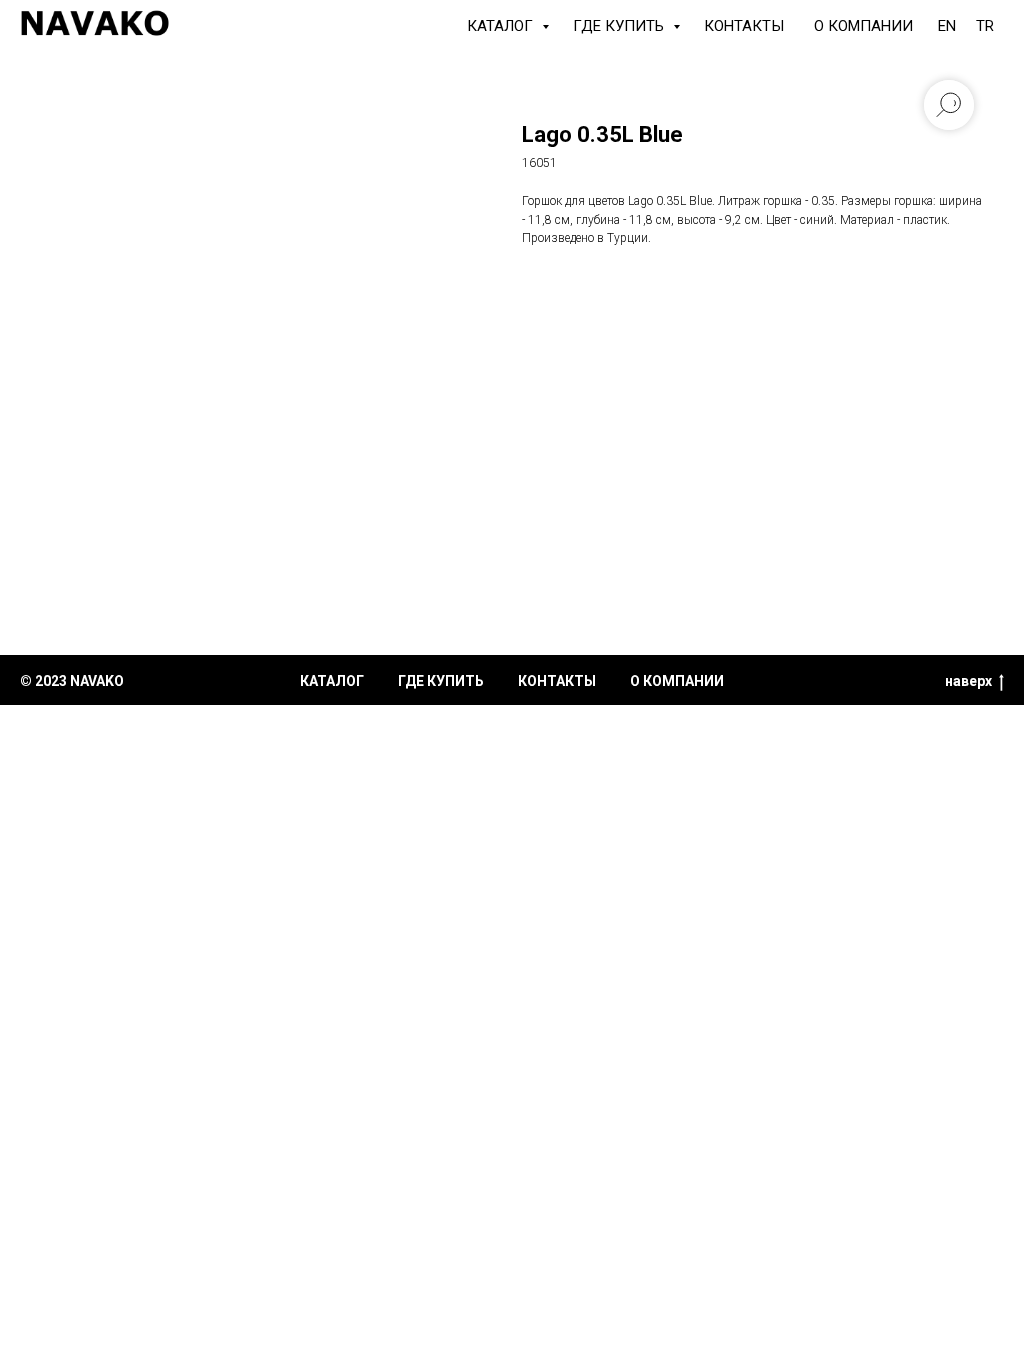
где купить (441, 681)
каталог (332, 681)
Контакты (744, 26)
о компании (677, 681)
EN (947, 26)
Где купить (620, 26)
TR (985, 26)
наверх (968, 681)
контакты (557, 681)
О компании (863, 26)
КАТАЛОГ (502, 26)
